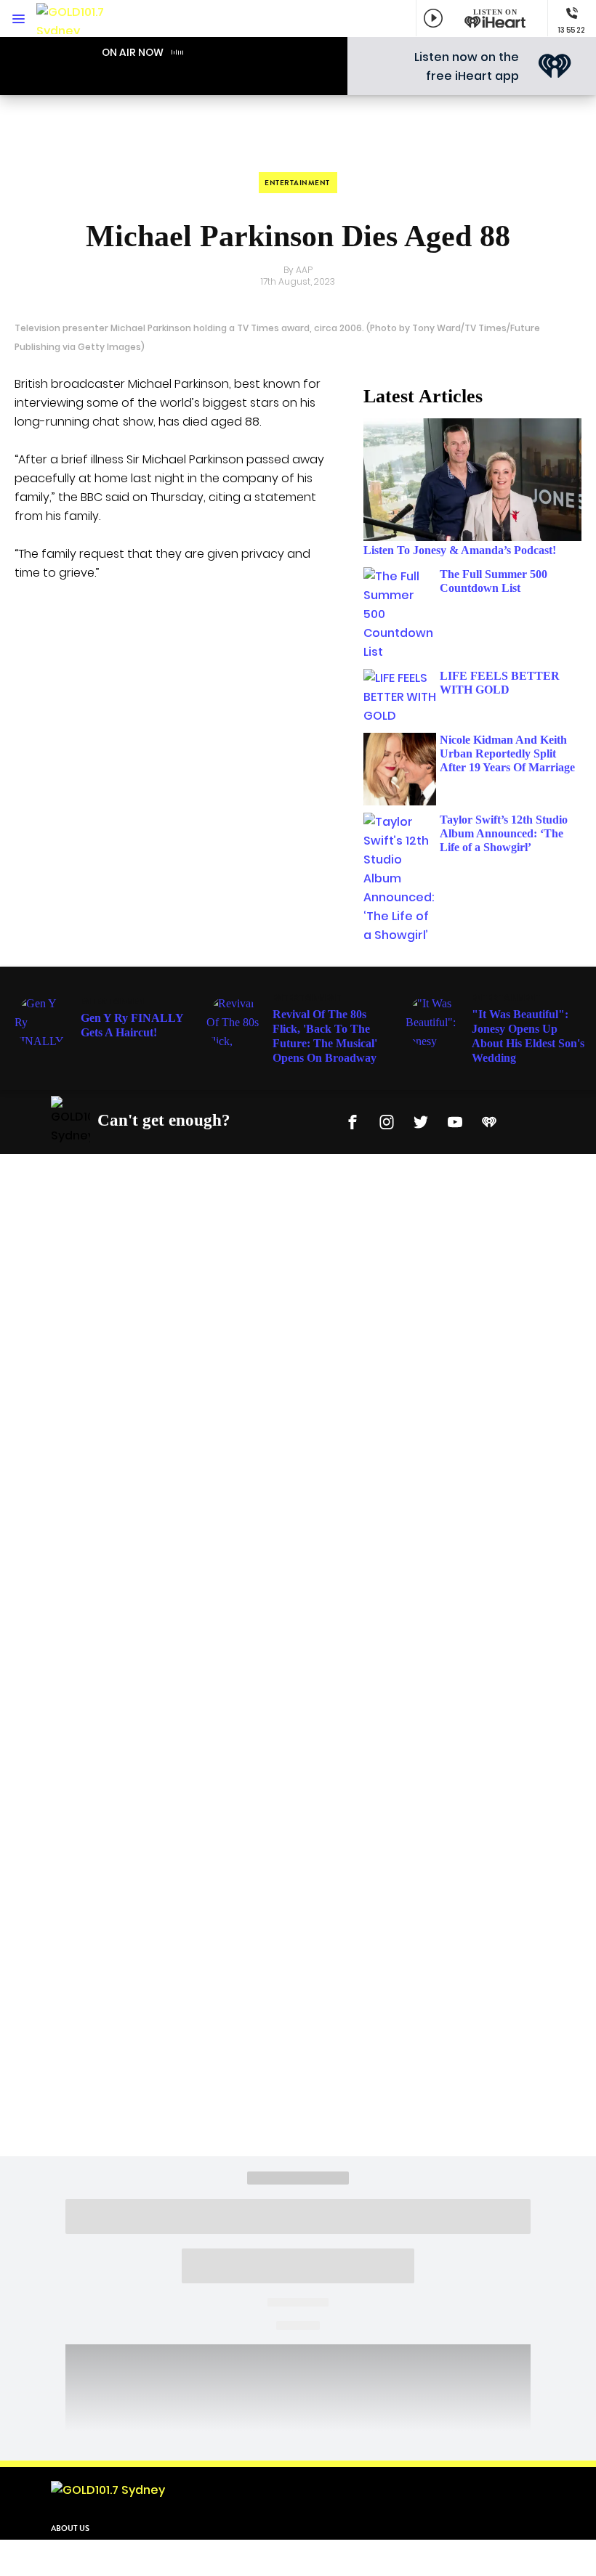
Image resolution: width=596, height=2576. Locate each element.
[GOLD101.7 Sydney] (80, 19)
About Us (70, 2528)
